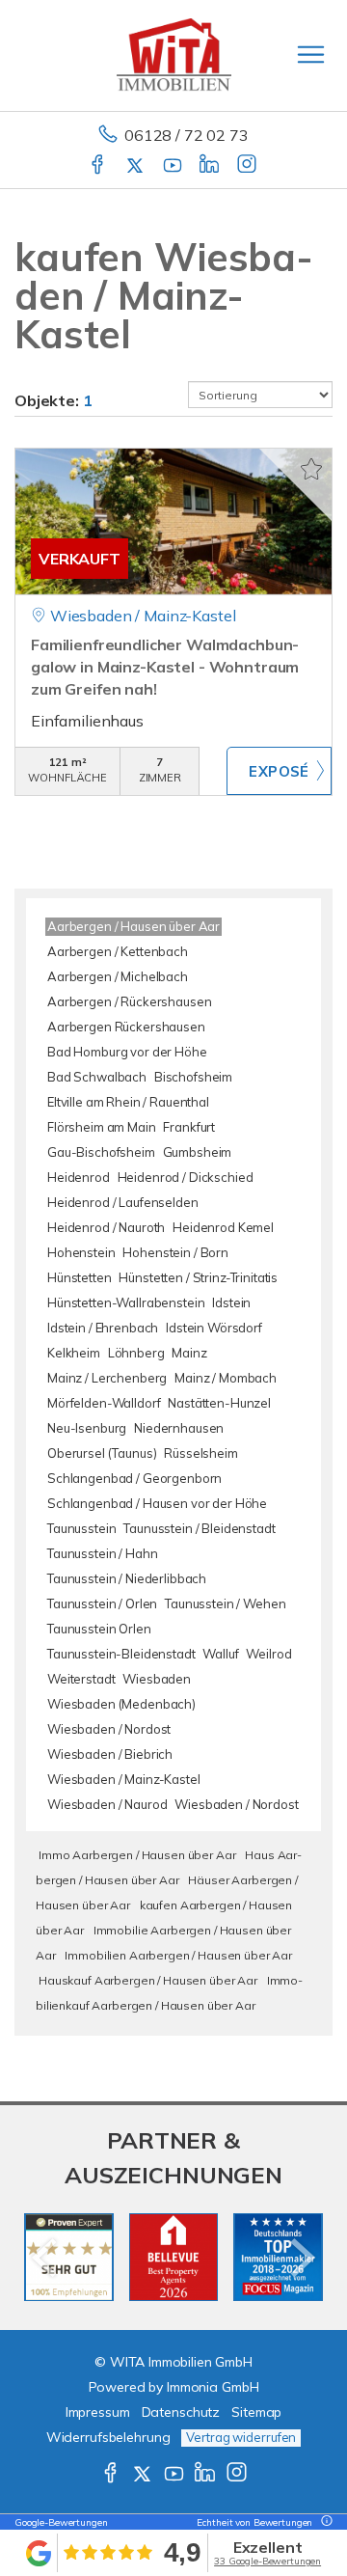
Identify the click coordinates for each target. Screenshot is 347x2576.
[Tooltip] (324, 2522)
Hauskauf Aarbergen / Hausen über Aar (148, 1980)
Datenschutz (181, 2412)
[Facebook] (99, 166)
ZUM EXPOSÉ (279, 771)
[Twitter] (136, 166)
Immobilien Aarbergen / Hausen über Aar (178, 1955)
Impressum (98, 2412)
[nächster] (301, 2258)
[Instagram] (248, 166)
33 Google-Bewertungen (267, 2561)
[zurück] (46, 2258)
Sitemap (256, 2412)
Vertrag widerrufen (241, 2437)
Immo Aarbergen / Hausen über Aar (137, 1855)
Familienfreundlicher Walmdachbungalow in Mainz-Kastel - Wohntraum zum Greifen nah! (165, 667)
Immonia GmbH (213, 2387)
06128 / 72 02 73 (187, 135)
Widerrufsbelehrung (108, 2437)
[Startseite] (174, 55)
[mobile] (311, 55)
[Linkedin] (211, 166)
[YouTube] (174, 166)
